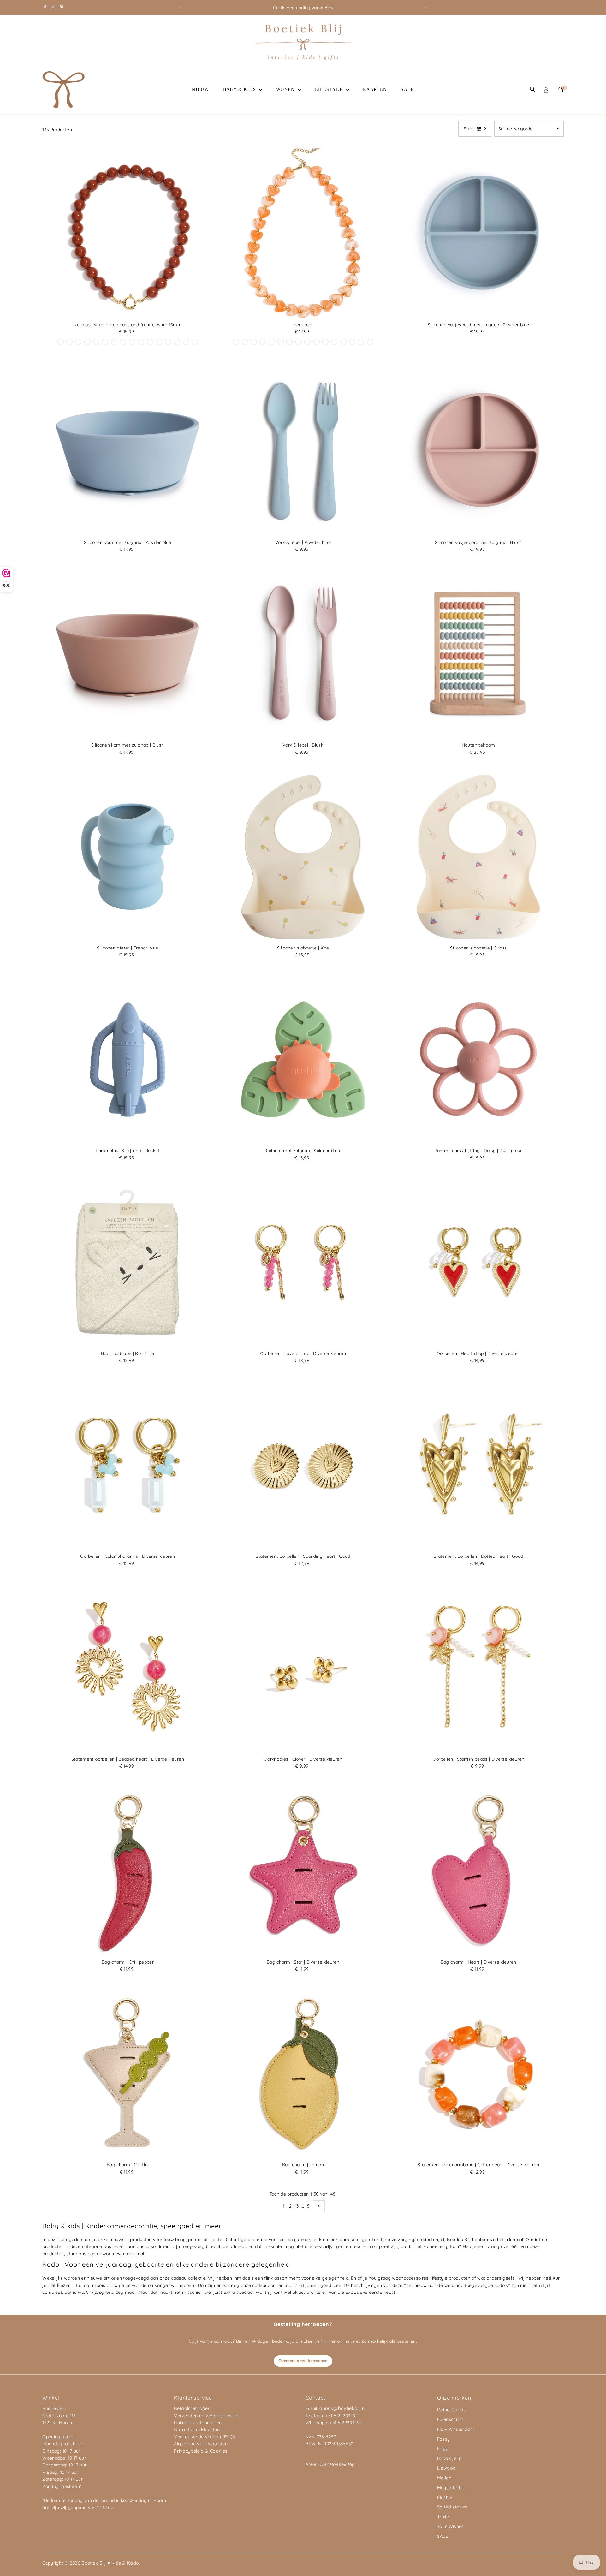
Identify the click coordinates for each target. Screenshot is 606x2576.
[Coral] (186, 342)
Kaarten (375, 89)
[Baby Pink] (334, 342)
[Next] (425, 8)
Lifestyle (330, 89)
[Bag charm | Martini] (128, 2073)
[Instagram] (53, 8)
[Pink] (325, 342)
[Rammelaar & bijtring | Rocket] (128, 1060)
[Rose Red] (177, 342)
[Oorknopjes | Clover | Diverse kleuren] (303, 1668)
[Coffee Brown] (236, 342)
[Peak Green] (87, 342)
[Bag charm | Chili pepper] (128, 1871)
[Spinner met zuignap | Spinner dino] (303, 1060)
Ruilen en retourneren (198, 2423)
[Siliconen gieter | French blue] (128, 857)
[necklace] (303, 234)
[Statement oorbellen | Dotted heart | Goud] (478, 1465)
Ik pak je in (449, 2458)
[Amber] (281, 342)
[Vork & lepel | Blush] (303, 654)
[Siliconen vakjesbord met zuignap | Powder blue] (478, 234)
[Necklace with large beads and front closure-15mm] (128, 234)
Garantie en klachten (197, 2430)
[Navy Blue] (263, 342)
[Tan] (307, 342)
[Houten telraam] (478, 654)
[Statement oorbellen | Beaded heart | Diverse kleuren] (128, 1668)
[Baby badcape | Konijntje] (128, 1262)
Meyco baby (451, 2488)
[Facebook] (45, 8)
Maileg (444, 2478)
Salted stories (452, 2507)
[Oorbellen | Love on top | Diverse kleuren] (303, 1262)
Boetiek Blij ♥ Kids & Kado (110, 2563)
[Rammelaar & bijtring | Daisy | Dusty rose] (478, 1060)
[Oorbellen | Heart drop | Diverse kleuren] (478, 1262)
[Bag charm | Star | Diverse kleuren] (303, 1871)
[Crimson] (254, 342)
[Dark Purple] (159, 342)
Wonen (286, 89)
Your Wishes (451, 2526)
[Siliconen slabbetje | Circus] (478, 857)
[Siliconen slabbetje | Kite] (303, 857)
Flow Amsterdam (456, 2429)
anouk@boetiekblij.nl (342, 2408)
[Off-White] (123, 342)
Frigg (443, 2448)
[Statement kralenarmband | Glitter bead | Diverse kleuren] (478, 2073)
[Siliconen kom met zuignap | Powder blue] (128, 451)
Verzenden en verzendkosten (206, 2416)
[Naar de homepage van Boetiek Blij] (303, 58)
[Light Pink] (61, 342)
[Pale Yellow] (168, 342)
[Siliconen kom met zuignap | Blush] (128, 654)
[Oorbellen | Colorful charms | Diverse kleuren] (128, 1465)
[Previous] (181, 8)
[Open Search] (533, 90)
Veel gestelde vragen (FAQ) (204, 2437)
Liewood (446, 2468)
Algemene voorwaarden (201, 2444)
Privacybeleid (189, 2451)
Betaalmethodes (192, 2408)
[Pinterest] (62, 8)
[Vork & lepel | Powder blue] (303, 451)
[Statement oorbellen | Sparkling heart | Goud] (303, 1465)
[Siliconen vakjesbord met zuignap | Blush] (478, 451)
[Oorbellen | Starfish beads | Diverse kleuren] (478, 1668)
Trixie (443, 2517)
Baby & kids (241, 89)
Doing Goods (452, 2410)
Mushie (445, 2497)
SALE (407, 89)
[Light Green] (352, 342)
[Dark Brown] (132, 342)
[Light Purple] (78, 342)
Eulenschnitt (450, 2419)
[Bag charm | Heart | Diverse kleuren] (478, 1871)
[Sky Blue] (195, 342)
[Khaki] (114, 342)
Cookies (219, 2451)
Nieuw (200, 89)
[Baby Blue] (105, 342)
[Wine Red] (69, 342)
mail (141, 2254)
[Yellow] (96, 342)
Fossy (444, 2439)
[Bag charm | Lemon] (303, 2073)
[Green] (150, 342)
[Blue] (141, 342)
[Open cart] (560, 90)
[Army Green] (370, 342)
